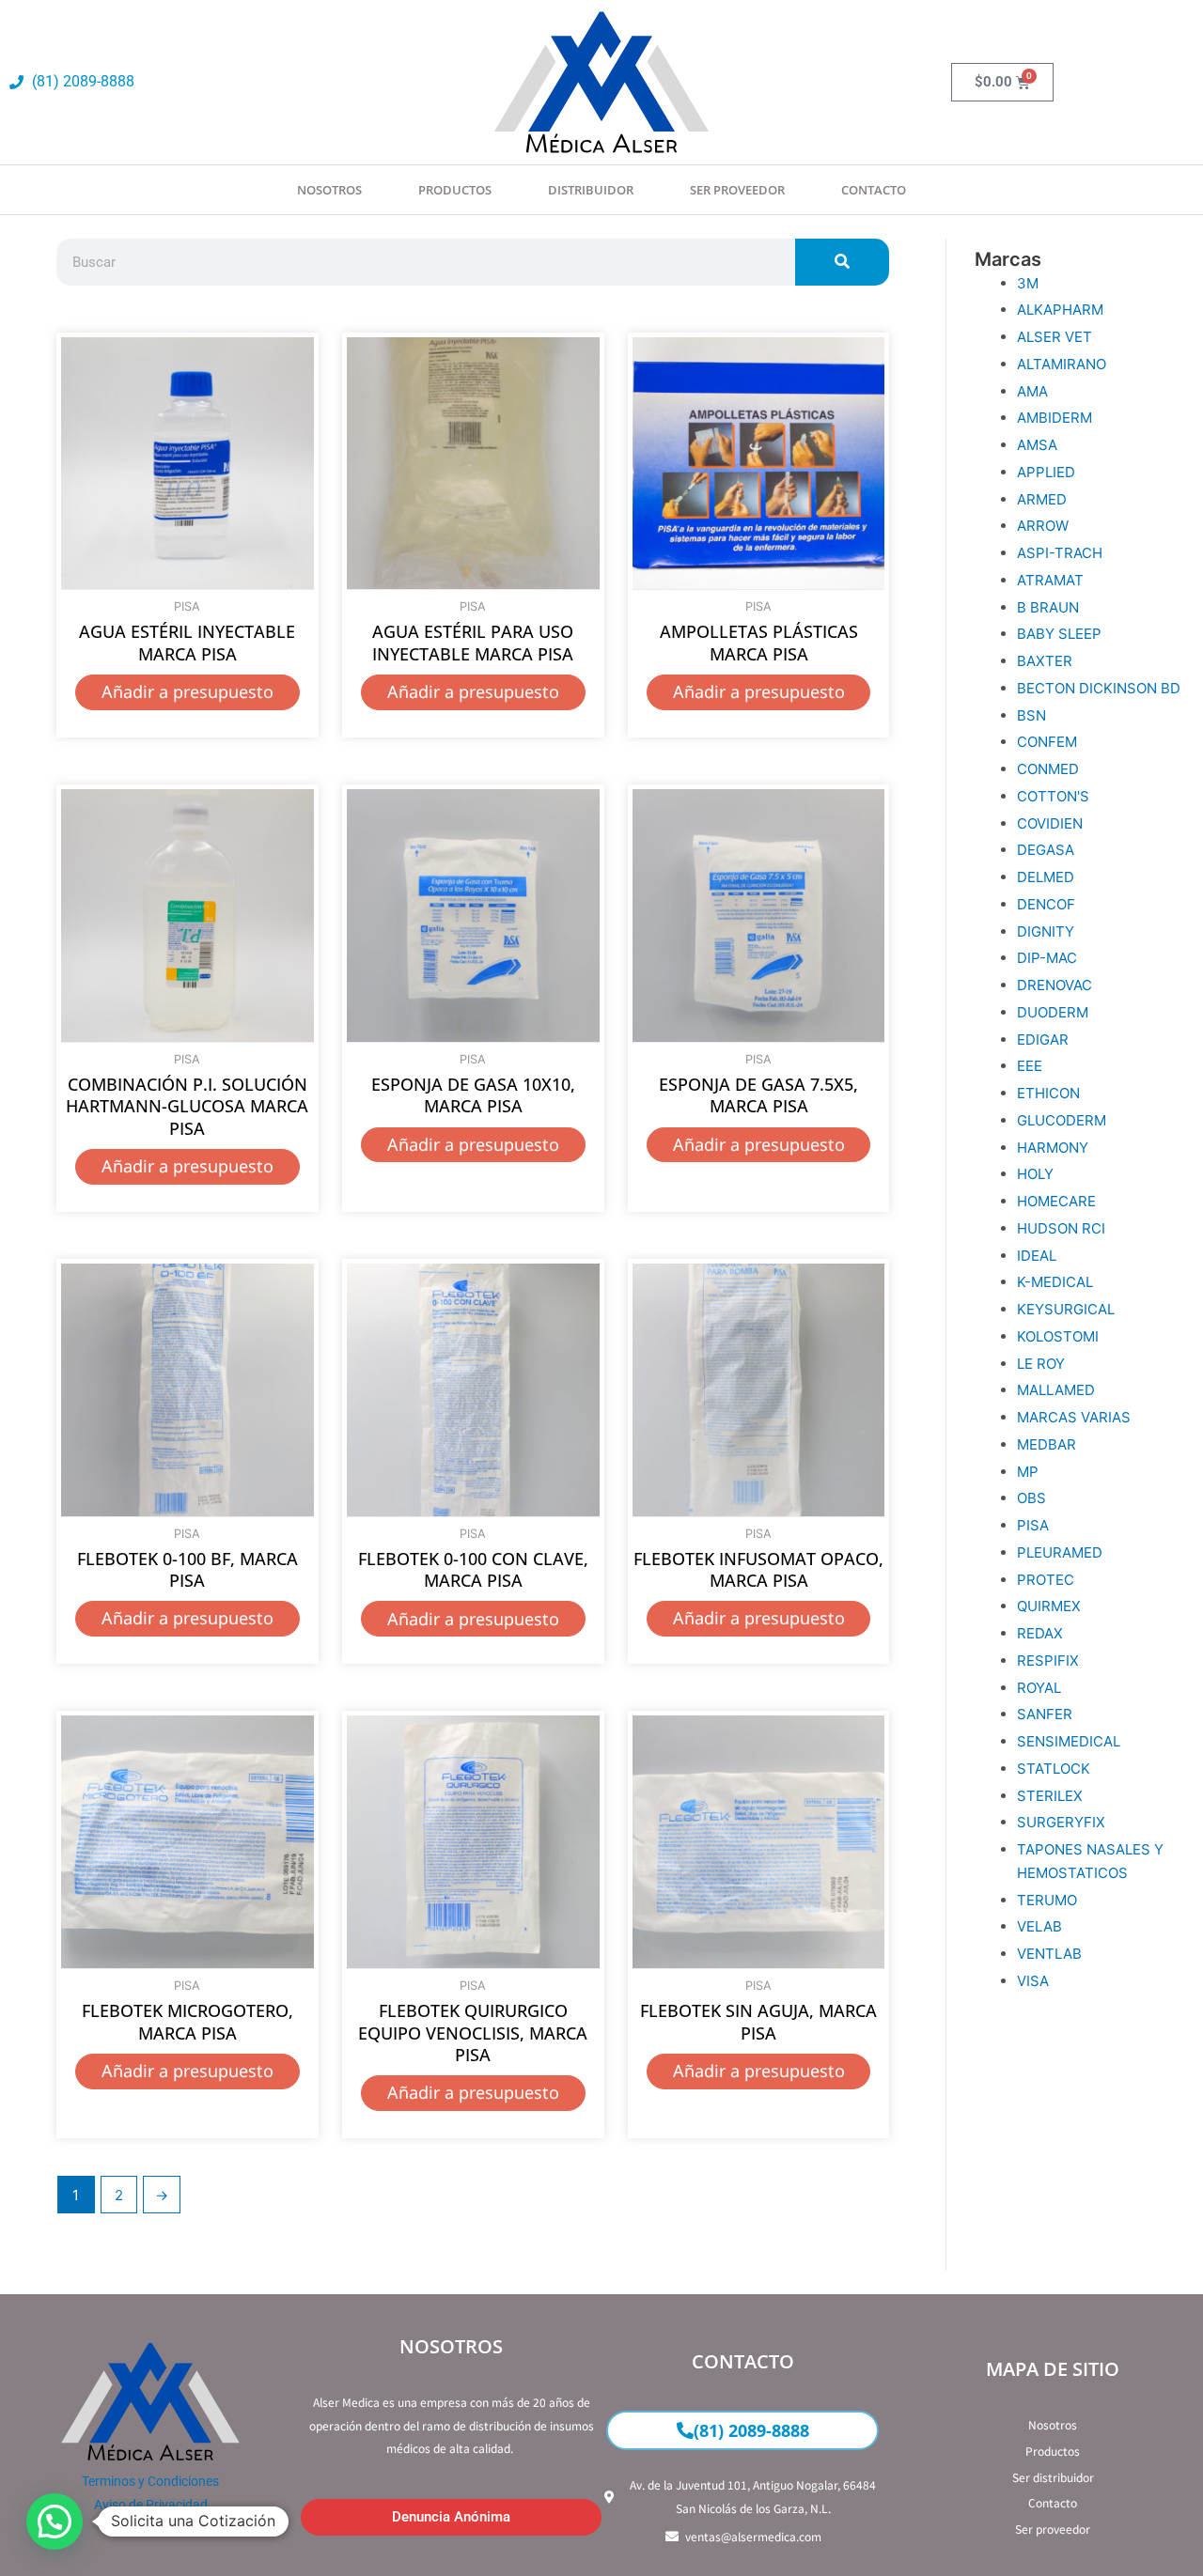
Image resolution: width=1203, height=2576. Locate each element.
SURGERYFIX (1061, 1822)
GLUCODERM (1062, 1120)
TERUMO (1047, 1900)
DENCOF (1046, 904)
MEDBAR (1047, 1444)
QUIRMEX (1049, 1606)
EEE (1030, 1066)
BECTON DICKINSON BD (1099, 688)
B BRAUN (1048, 607)
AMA (1032, 391)
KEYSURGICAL (1066, 1309)
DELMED (1046, 877)
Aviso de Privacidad (151, 2505)
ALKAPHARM (1060, 310)
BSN (1031, 715)
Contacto (874, 190)
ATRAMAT (1050, 580)
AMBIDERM (1055, 418)
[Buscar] (842, 262)
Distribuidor (591, 190)
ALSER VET (1055, 337)
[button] (55, 2522)
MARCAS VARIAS (1074, 1417)
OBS (1031, 1498)
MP (1028, 1472)
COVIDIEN (1050, 823)
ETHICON (1048, 1093)
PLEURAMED (1060, 1552)
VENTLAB (1049, 1954)
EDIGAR (1043, 1040)
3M (1028, 283)
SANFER (1045, 1714)
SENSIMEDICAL (1069, 1741)
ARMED (1042, 499)
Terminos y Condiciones (150, 2481)
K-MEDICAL (1055, 1282)
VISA (1033, 1981)
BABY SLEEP (1059, 634)
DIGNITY (1046, 931)
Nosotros (329, 190)
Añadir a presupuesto (187, 691)
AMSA (1037, 445)
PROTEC (1046, 1580)
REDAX (1040, 1633)
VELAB (1039, 1926)
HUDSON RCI (1061, 1228)
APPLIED (1046, 472)
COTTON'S (1053, 796)
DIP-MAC (1047, 958)
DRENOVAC (1055, 985)
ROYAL (1039, 1688)
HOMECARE (1056, 1201)
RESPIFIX (1048, 1660)
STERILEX (1050, 1796)
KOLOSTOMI (1058, 1336)
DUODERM (1053, 1012)
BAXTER (1045, 661)
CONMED (1048, 769)
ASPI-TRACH (1060, 553)
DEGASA (1046, 850)
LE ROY (1041, 1364)
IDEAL (1037, 1256)
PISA (1033, 1525)
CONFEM (1047, 742)
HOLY (1035, 1174)
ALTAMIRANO (1062, 364)
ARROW (1043, 526)
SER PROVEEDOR (737, 190)
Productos (455, 190)
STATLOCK (1054, 1769)
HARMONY (1053, 1148)
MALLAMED (1056, 1390)
